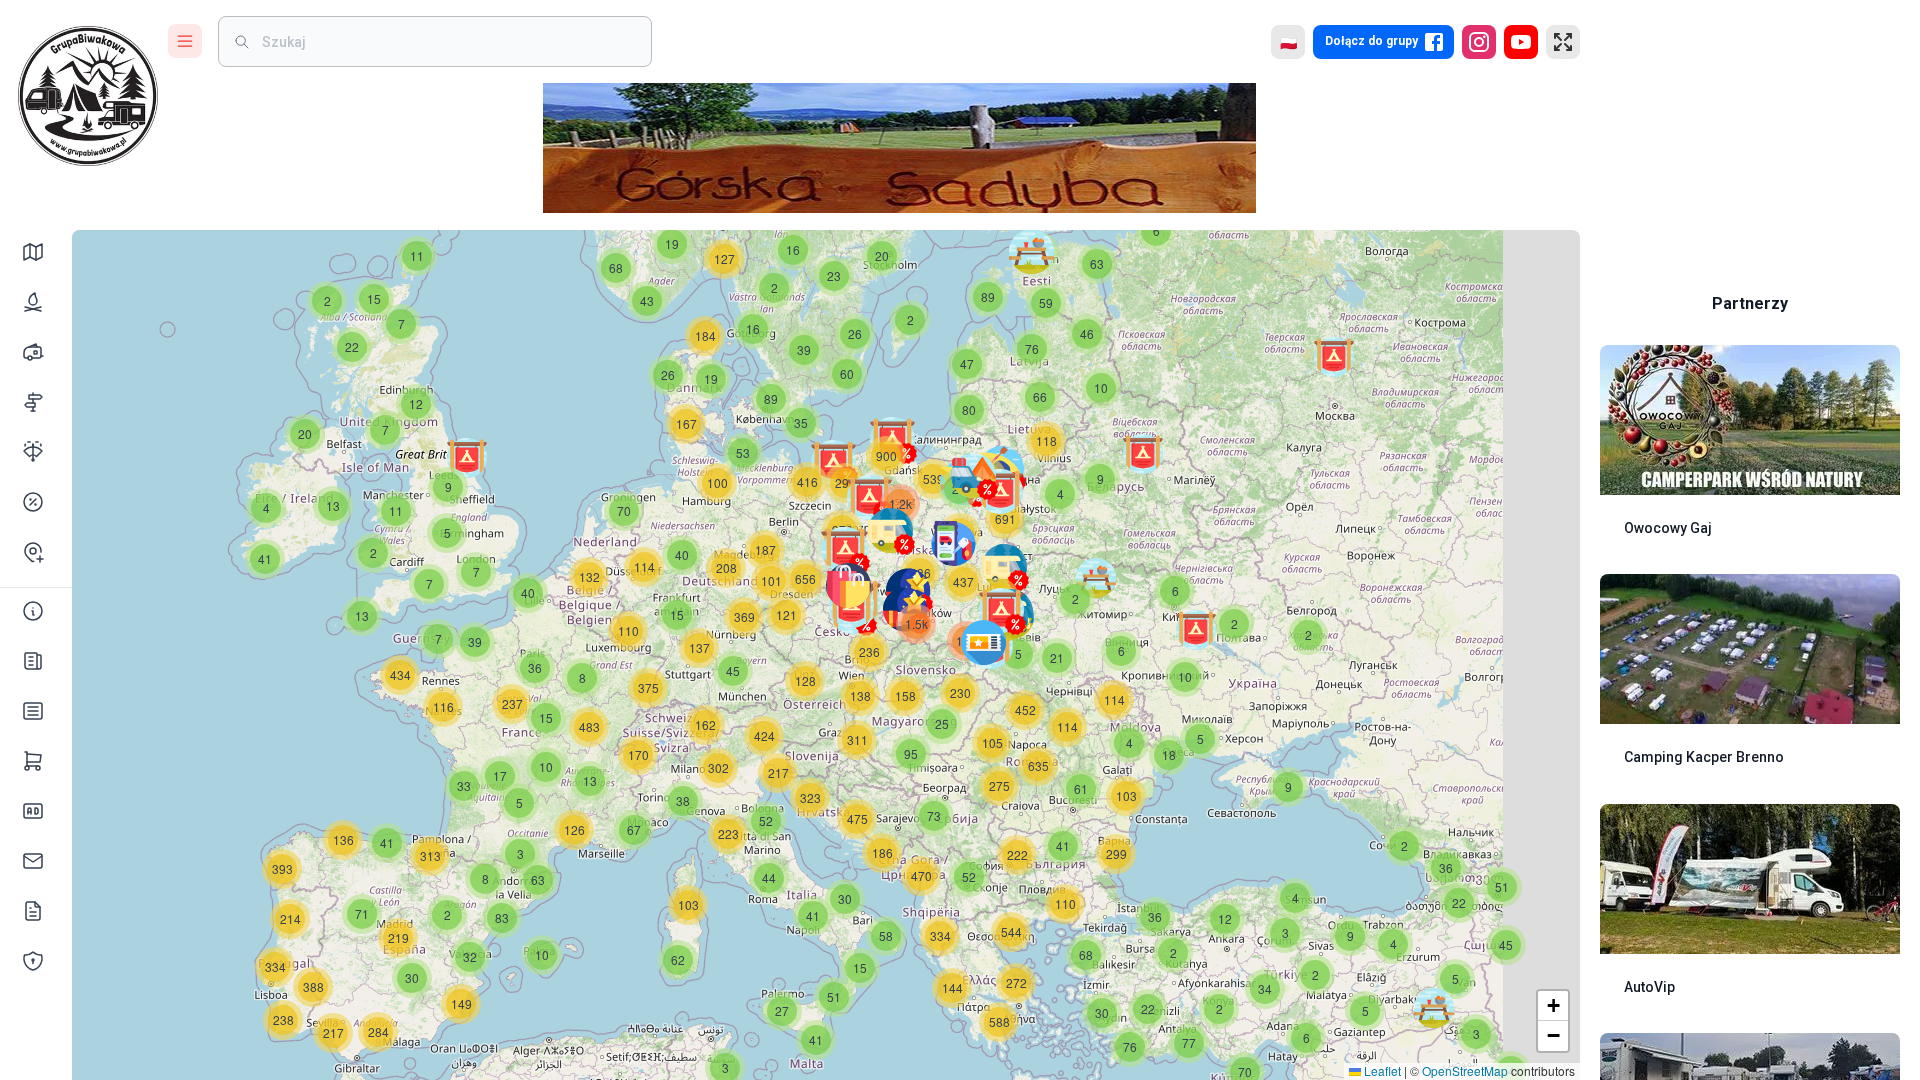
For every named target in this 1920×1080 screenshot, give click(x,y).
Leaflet (1381, 1070)
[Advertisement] (1750, 141)
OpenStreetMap (1465, 1070)
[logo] (88, 96)
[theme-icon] (33, 252)
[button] (36, 711)
